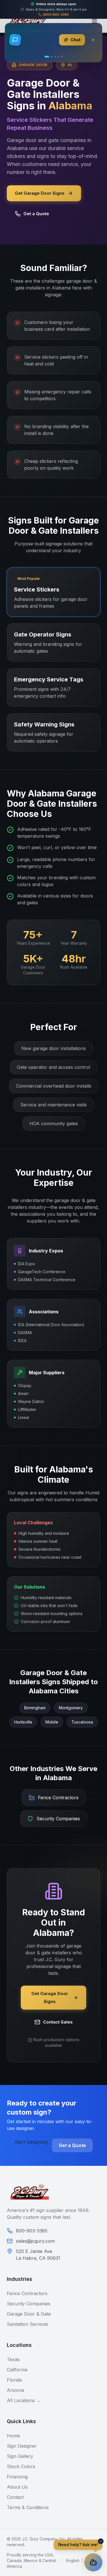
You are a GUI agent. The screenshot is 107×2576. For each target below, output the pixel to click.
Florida (14, 2380)
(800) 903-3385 (56, 15)
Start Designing (31, 2142)
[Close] (93, 40)
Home (13, 2436)
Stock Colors (21, 2466)
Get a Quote (36, 214)
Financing (17, 2477)
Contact (15, 2497)
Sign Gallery (20, 2456)
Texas (13, 2359)
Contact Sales (58, 2022)
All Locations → (24, 2400)
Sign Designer (22, 2446)
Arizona (15, 2390)
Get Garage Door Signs (40, 193)
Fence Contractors (27, 2293)
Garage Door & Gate (29, 2314)
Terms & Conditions (28, 2507)
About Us (17, 2487)
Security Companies (29, 2304)
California (17, 2370)
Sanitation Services (28, 2324)
